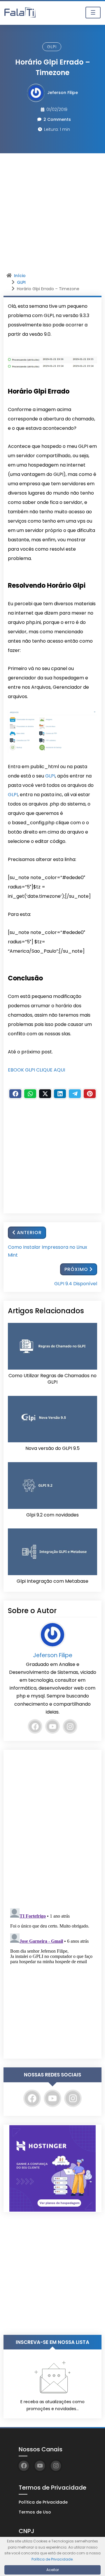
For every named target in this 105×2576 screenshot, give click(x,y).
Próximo (76, 1269)
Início (20, 276)
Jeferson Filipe (63, 93)
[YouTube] (52, 1726)
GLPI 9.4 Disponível (76, 1284)
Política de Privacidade (43, 2502)
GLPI (52, 47)
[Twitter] (45, 1094)
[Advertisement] (52, 215)
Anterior (29, 1233)
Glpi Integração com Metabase (52, 1581)
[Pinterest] (90, 1094)
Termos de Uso (35, 2512)
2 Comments (57, 119)
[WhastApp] (30, 1094)
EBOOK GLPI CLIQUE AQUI (36, 1070)
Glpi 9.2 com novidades (52, 1515)
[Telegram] (75, 1094)
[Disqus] (52, 1827)
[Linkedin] (60, 1094)
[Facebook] (15, 1094)
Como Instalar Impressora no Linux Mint (48, 1251)
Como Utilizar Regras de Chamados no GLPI (52, 1379)
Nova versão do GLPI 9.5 (52, 1448)
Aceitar (53, 2570)
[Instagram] (70, 1726)
